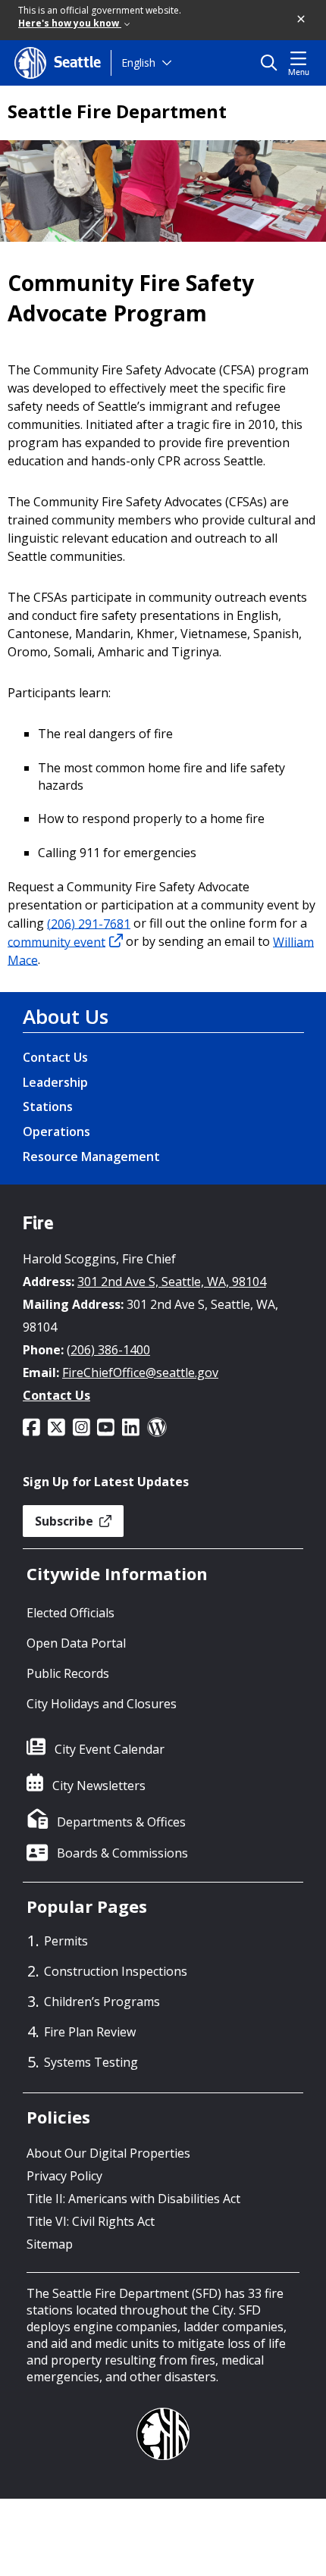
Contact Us (55, 1057)
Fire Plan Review (90, 2032)
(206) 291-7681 (89, 923)
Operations (56, 1131)
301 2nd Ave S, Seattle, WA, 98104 (172, 1282)
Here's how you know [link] (70, 23)
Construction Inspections (116, 1971)
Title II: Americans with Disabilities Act (133, 2199)
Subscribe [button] (66, 1521)
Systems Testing (91, 2062)
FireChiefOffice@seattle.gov (140, 1373)
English (138, 63)
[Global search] (273, 63)
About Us (66, 1016)
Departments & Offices (121, 1822)
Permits (66, 1941)
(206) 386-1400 (108, 1350)
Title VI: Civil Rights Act (91, 2221)
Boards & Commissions (122, 1853)
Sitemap (50, 2244)
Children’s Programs (102, 2002)
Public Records (68, 1673)
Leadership (55, 1082)
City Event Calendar (110, 1749)
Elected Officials (71, 1613)
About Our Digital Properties (108, 2153)
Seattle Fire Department (117, 111)
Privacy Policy (64, 2176)
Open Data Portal (76, 1643)
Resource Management (91, 1157)
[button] (302, 20)
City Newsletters (99, 1786)
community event (56, 941)
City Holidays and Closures (102, 1704)
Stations (48, 1106)
